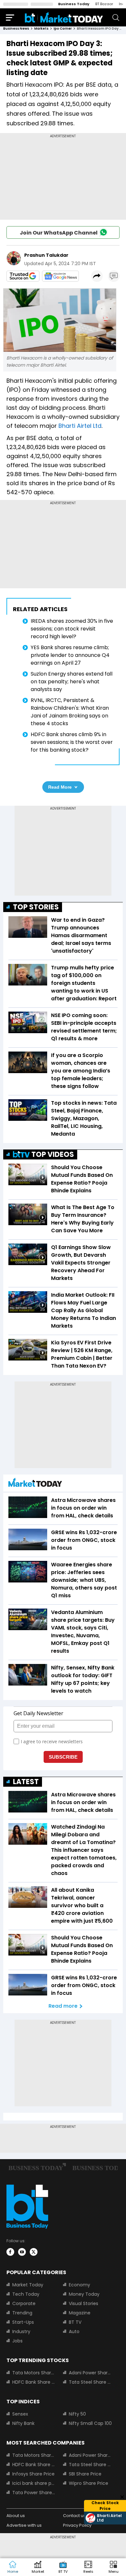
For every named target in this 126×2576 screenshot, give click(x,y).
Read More (60, 787)
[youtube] (22, 2252)
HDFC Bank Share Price (34, 2382)
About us (16, 2516)
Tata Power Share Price (34, 2493)
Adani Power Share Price (90, 2373)
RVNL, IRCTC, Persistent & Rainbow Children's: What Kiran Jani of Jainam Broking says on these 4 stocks (70, 712)
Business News (16, 29)
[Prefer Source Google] (23, 276)
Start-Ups (23, 2322)
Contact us (74, 2516)
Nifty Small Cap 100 (90, 2423)
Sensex (20, 2414)
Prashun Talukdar (46, 255)
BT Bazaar (104, 4)
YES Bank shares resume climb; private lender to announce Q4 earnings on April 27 (70, 655)
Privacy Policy (77, 2525)
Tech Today (26, 2294)
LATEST (26, 1782)
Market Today (28, 2285)
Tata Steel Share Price (90, 2382)
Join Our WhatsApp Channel (59, 233)
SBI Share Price (85, 2474)
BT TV (75, 2322)
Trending (22, 2313)
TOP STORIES (36, 907)
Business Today (74, 4)
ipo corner (63, 29)
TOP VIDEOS (53, 1154)
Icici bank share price (34, 2483)
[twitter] (34, 2252)
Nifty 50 (77, 2414)
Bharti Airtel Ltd (80, 426)
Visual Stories (84, 2303)
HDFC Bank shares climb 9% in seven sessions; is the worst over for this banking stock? (72, 742)
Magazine (80, 2313)
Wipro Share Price (89, 2483)
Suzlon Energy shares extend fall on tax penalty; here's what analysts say (72, 682)
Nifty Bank (23, 2423)
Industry (21, 2331)
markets (41, 29)
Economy (79, 2285)
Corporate (24, 2303)
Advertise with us (24, 2525)
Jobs (17, 2341)
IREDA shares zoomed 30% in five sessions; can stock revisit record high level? (72, 629)
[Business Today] (64, 17)
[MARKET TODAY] (35, 1484)
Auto (74, 2331)
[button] (113, 2567)
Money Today (84, 2294)
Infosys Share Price (33, 2474)
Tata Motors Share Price (34, 2373)
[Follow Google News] (60, 276)
